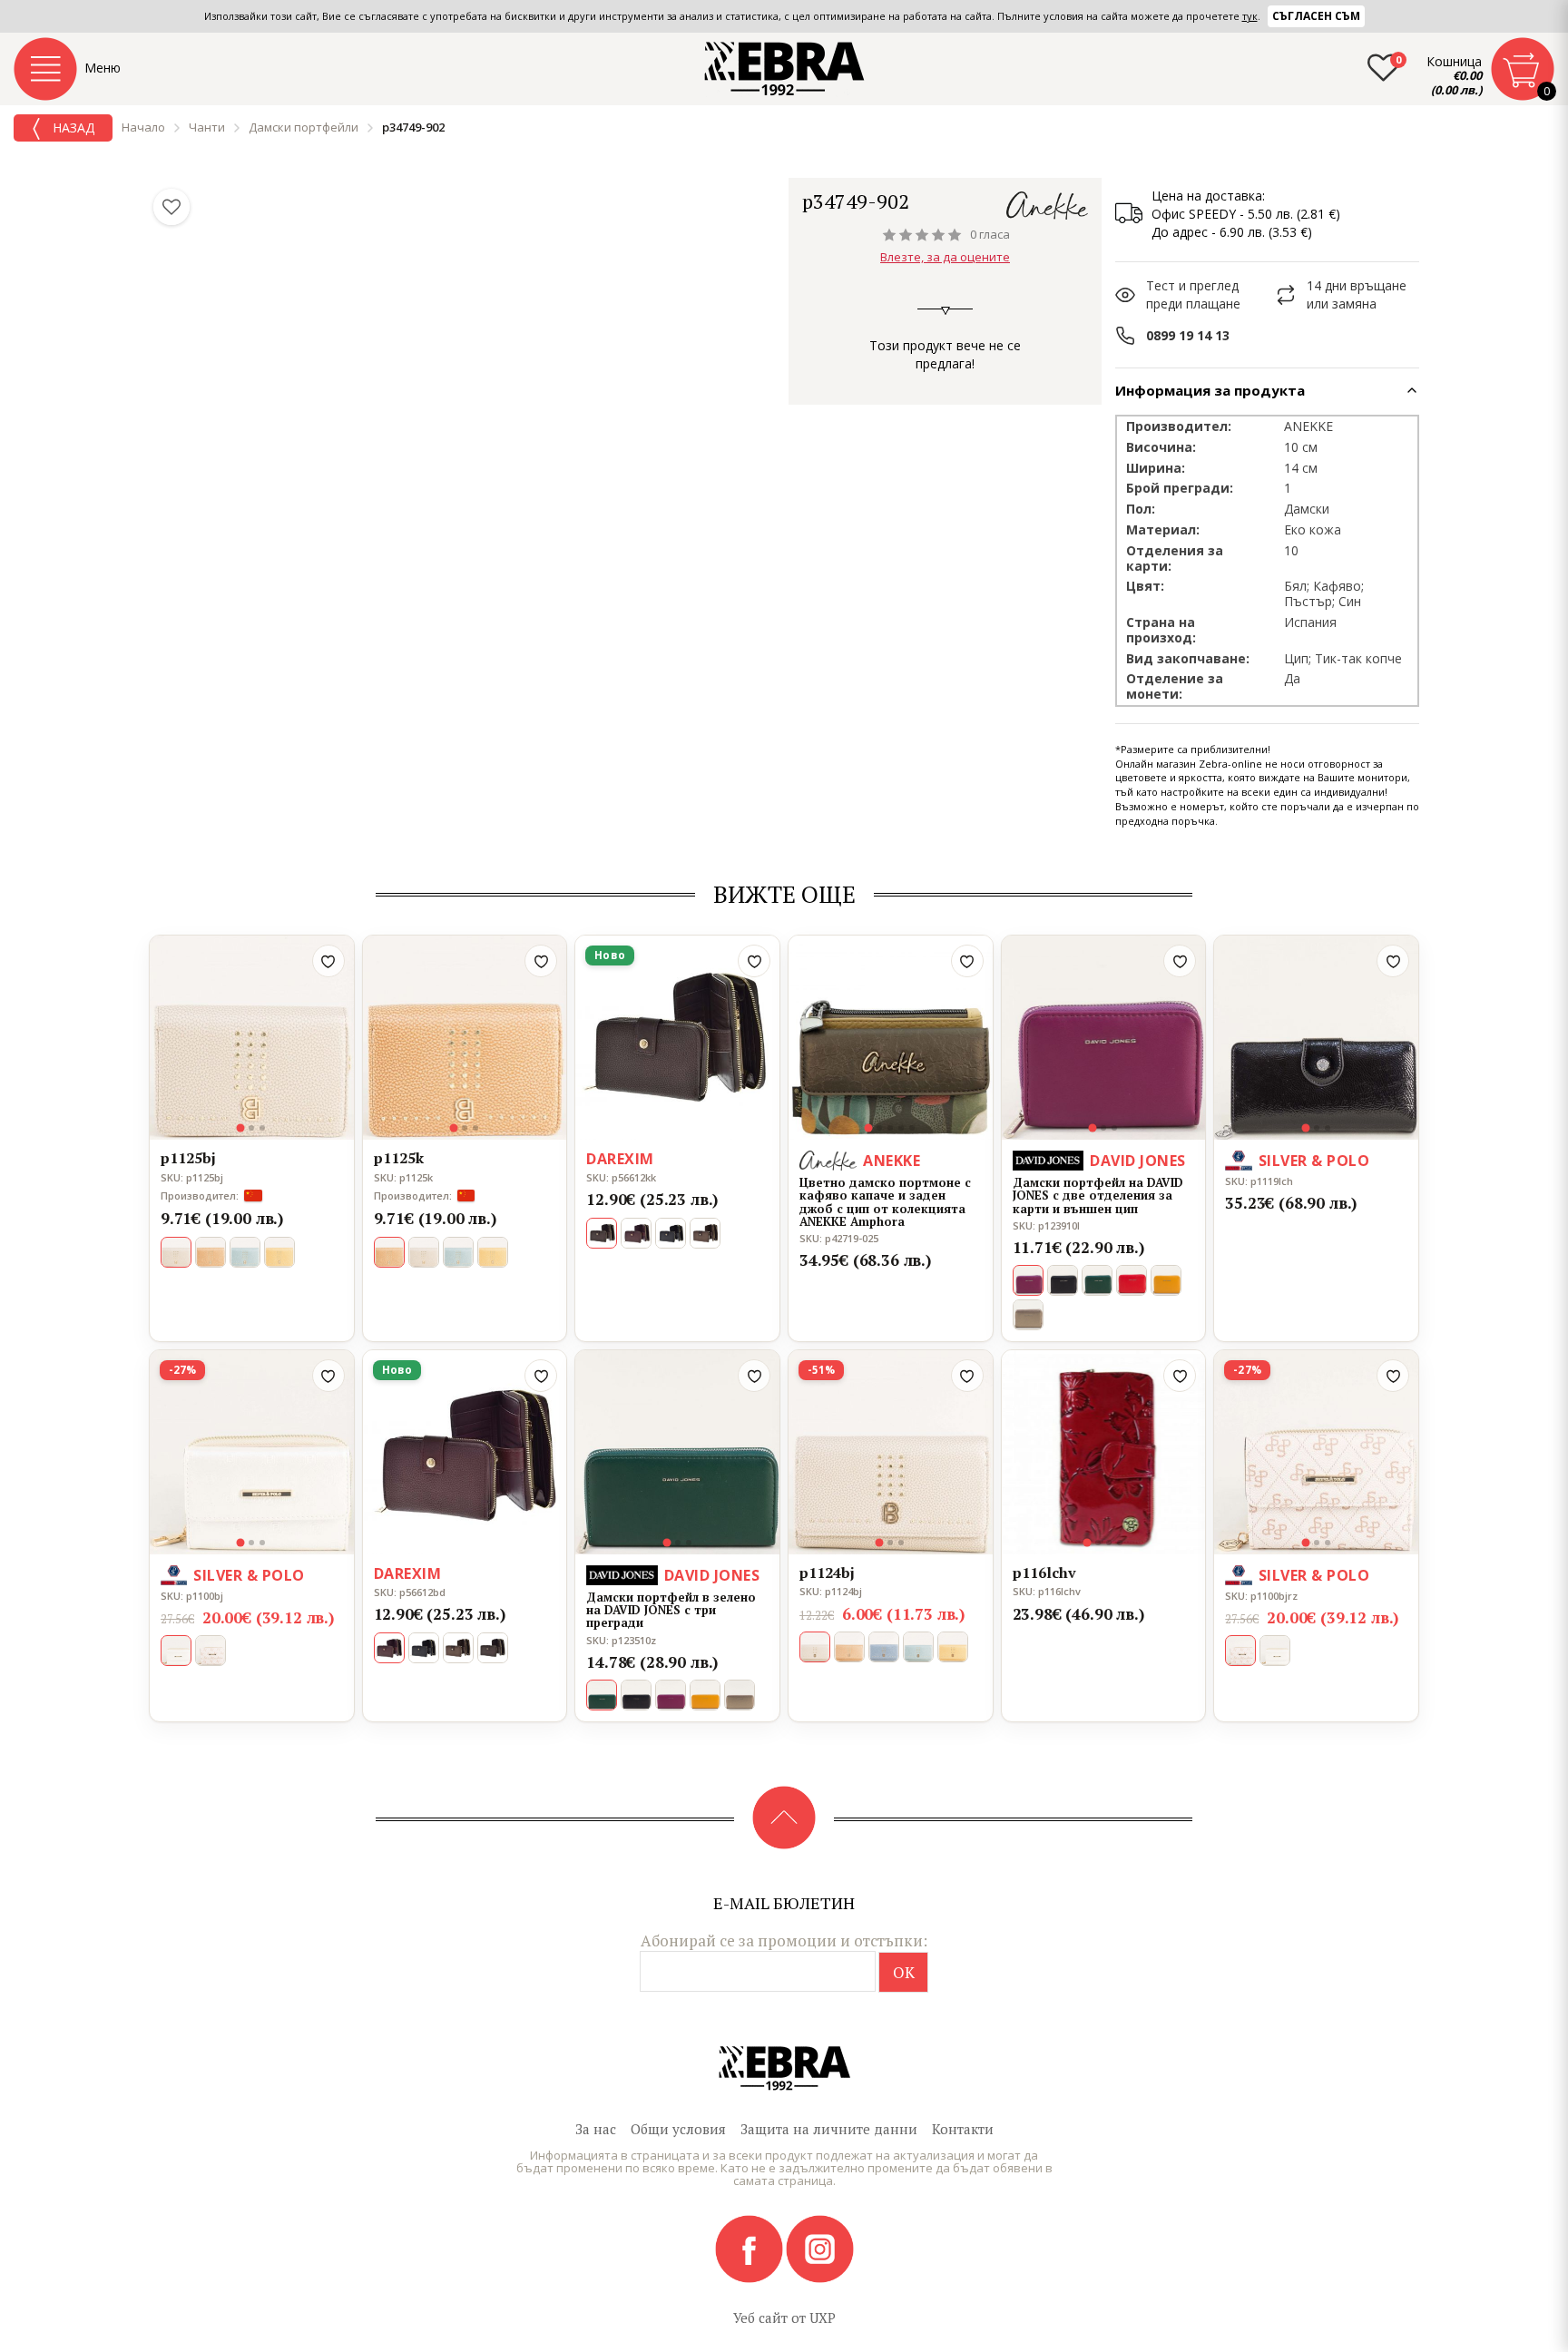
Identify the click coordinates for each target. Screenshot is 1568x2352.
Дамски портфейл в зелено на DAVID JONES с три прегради (671, 1610)
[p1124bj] (891, 1452)
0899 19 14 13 (1188, 335)
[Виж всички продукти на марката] (1047, 206)
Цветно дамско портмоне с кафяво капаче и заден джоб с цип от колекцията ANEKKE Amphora (885, 1202)
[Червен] (1132, 1280)
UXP (823, 2318)
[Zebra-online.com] (784, 69)
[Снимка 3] (262, 1128)
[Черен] (671, 1233)
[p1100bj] (252, 1452)
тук (1250, 16)
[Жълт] (279, 1252)
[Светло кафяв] (849, 1647)
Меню (103, 68)
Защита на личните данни (829, 2129)
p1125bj (188, 1159)
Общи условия (678, 2129)
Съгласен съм (1316, 16)
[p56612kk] (677, 1038)
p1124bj (827, 1573)
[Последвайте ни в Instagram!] (820, 2248)
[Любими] (171, 207)
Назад (72, 127)
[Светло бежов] (424, 1252)
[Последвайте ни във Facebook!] (750, 2248)
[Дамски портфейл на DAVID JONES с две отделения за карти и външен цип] (1104, 1038)
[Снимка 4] (901, 1128)
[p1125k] (465, 1038)
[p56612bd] (465, 1452)
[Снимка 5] (912, 1128)
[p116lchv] (1104, 1452)
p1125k (399, 1159)
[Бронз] (1028, 1315)
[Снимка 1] (241, 1127)
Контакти (963, 2129)
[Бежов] (1275, 1651)
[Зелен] (245, 1252)
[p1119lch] (1316, 1038)
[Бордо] (636, 1233)
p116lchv (1044, 1573)
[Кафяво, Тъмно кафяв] (493, 1648)
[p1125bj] (252, 1038)
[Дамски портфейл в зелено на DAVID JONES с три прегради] (677, 1452)
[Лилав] (671, 1695)
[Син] (884, 1647)
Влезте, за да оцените (945, 257)
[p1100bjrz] (1316, 1452)
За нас (596, 2129)
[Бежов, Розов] (211, 1651)
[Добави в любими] (328, 961)
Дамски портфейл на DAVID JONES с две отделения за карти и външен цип (1098, 1196)
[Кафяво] (211, 1252)
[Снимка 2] (251, 1128)
